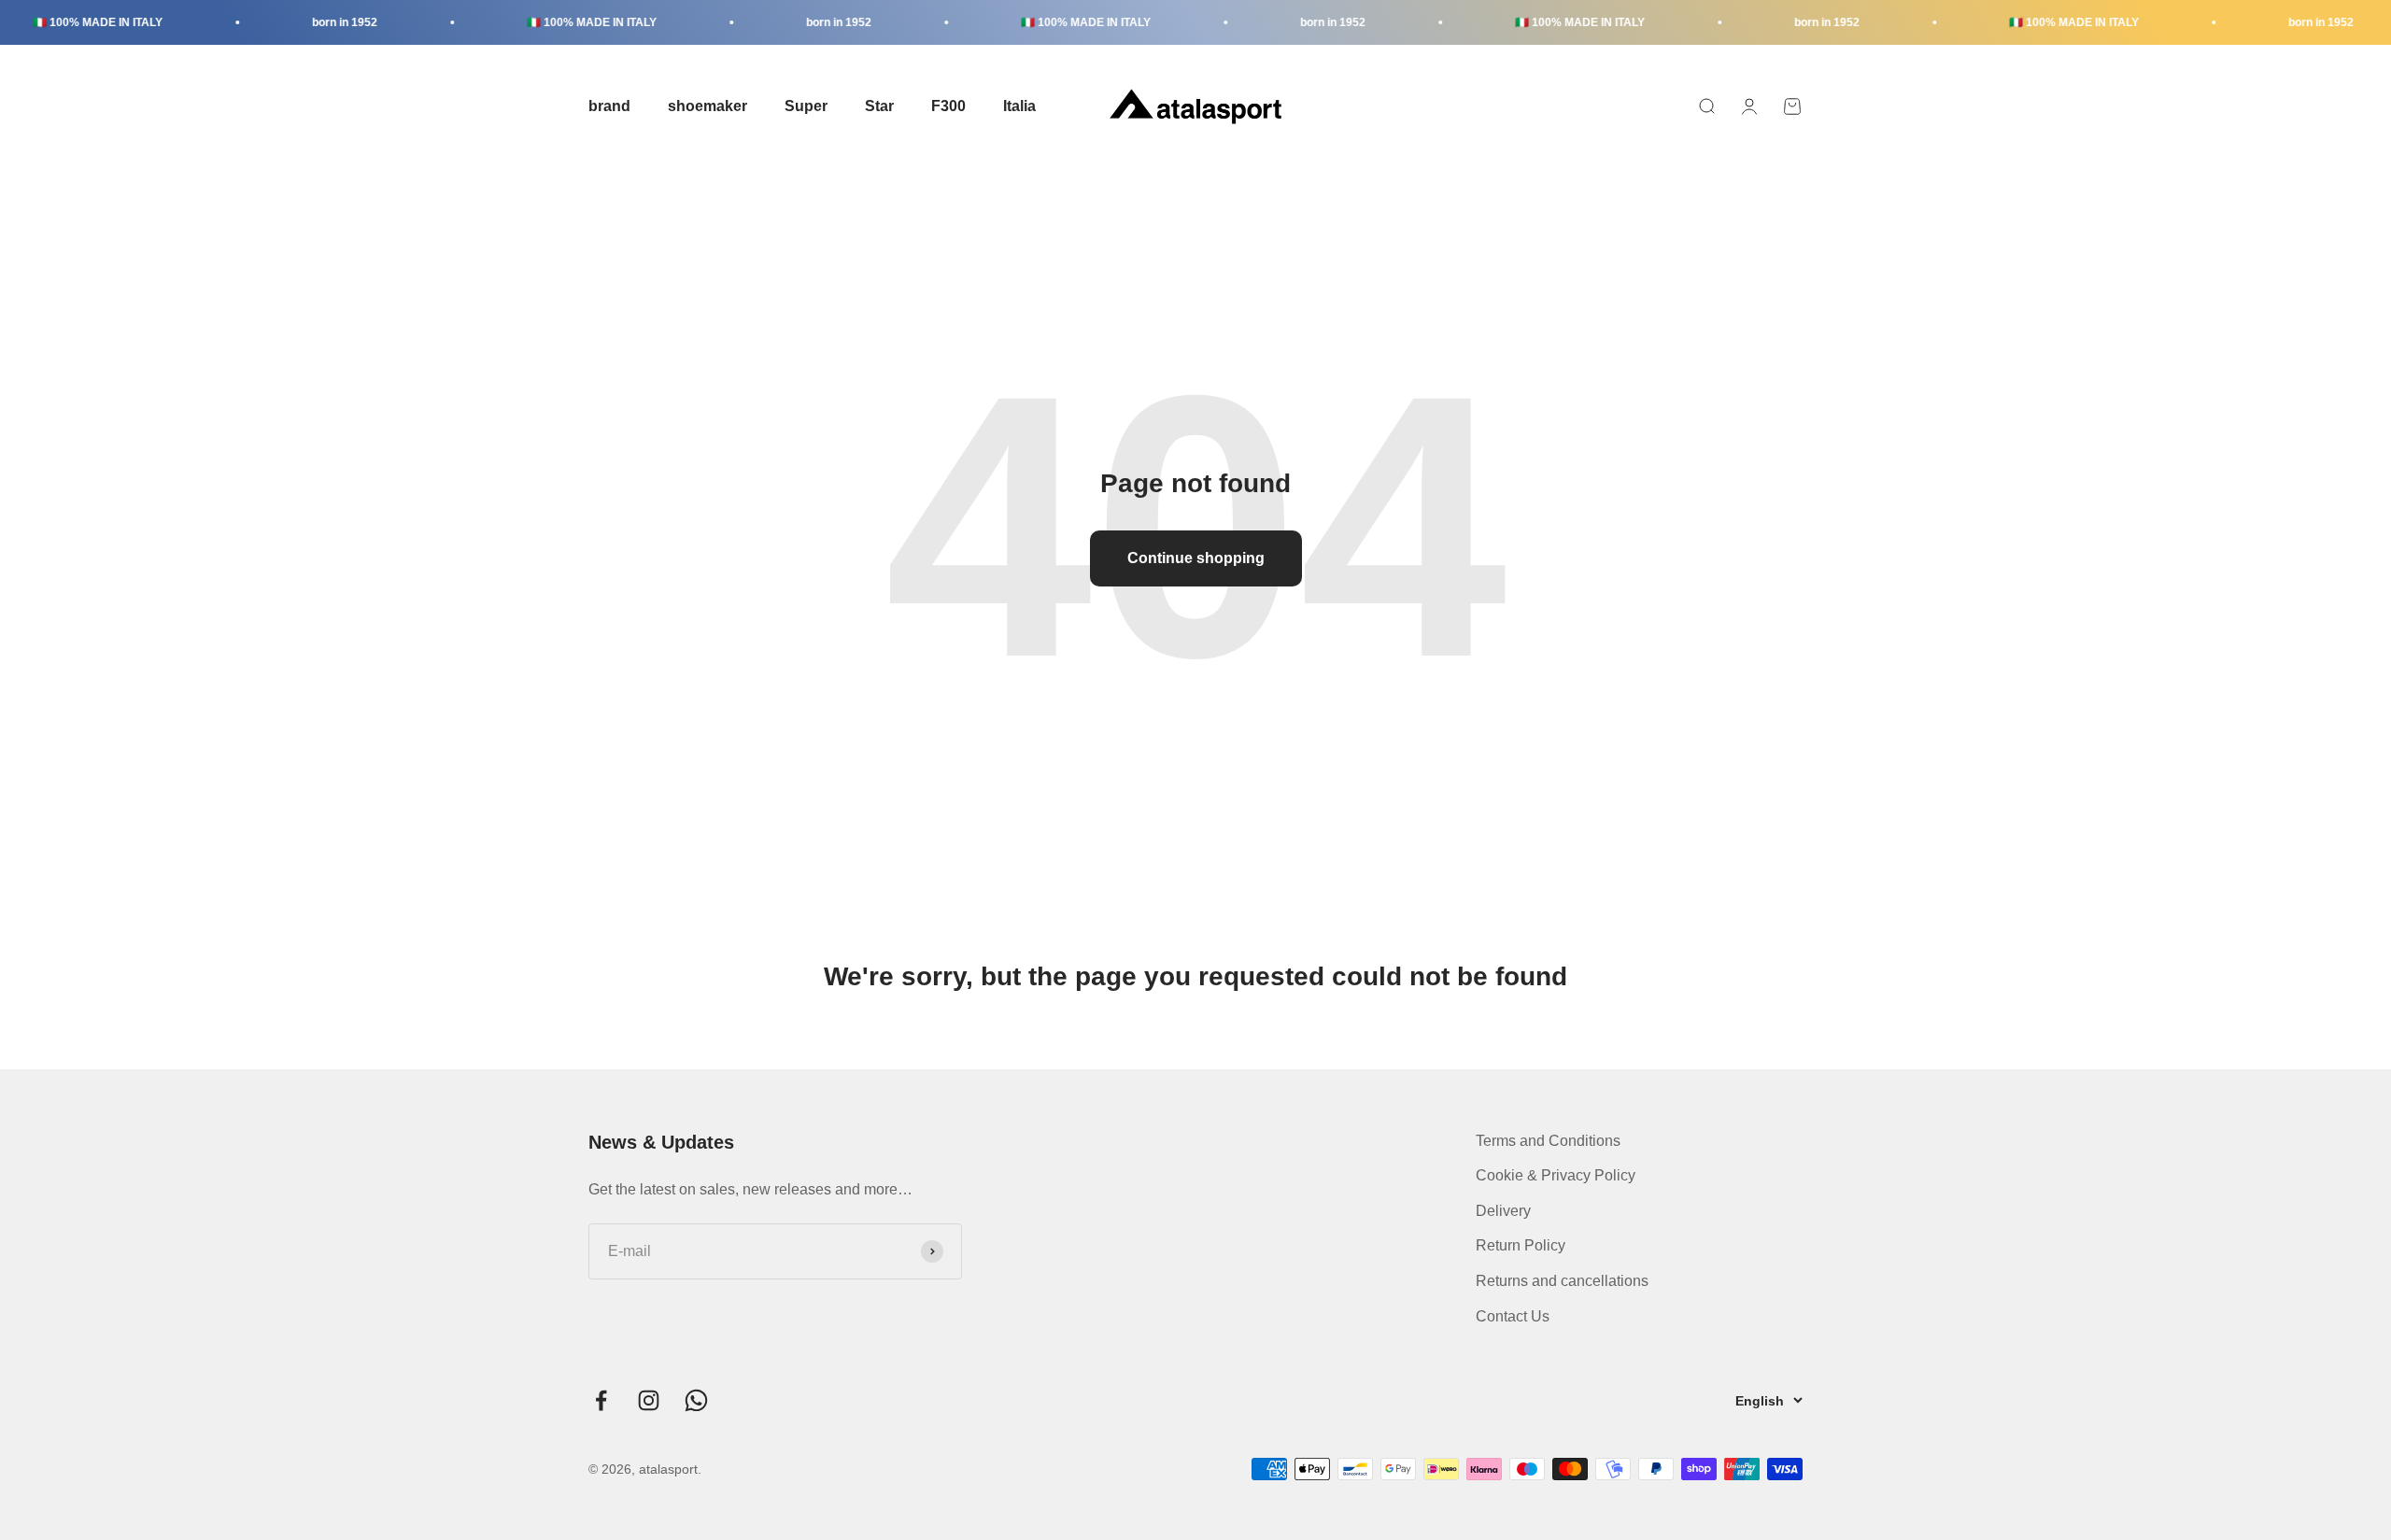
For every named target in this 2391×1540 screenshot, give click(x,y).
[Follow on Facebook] (601, 1400)
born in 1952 (311, 22)
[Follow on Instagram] (649, 1400)
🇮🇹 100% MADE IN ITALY (558, 22)
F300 (948, 106)
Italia (1019, 106)
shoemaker (707, 106)
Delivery (1503, 1211)
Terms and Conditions (1548, 1141)
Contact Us (1513, 1316)
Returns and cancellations (1562, 1281)
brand (609, 106)
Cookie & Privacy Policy (1556, 1175)
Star (879, 106)
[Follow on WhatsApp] (696, 1400)
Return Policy (1521, 1245)
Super (806, 106)
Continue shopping (1196, 558)
